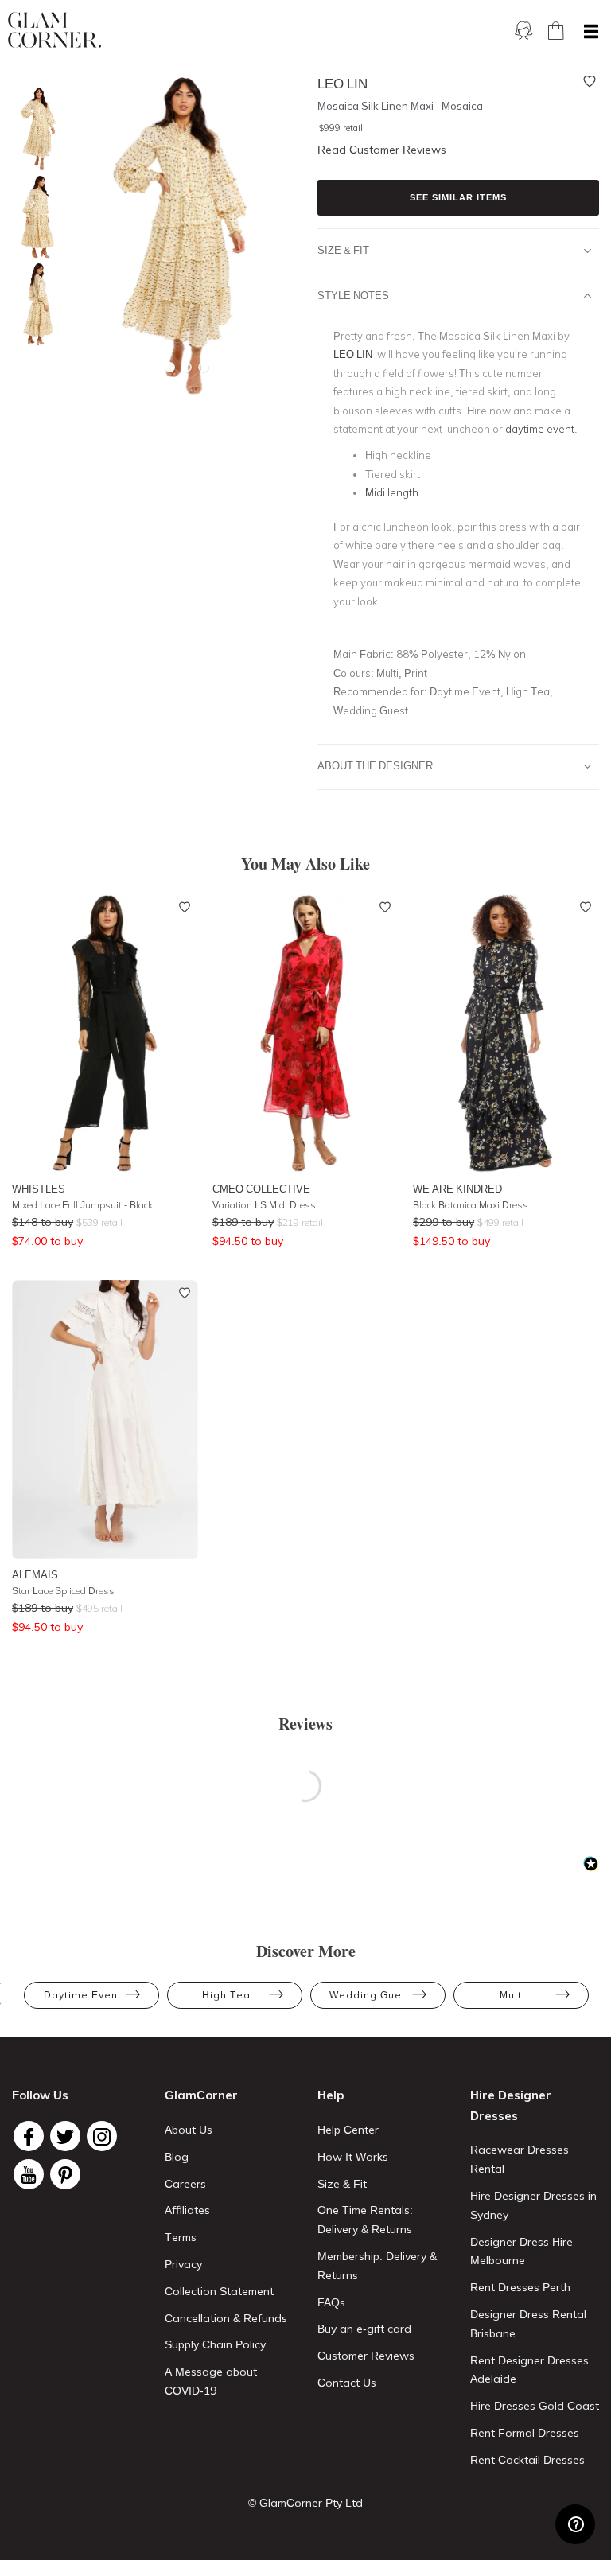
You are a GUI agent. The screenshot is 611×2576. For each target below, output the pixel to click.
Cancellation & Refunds (226, 2318)
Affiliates (187, 2210)
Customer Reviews (366, 2356)
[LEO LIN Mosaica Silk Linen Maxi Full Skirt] (36, 217)
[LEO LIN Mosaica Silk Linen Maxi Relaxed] (36, 304)
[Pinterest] (65, 2174)
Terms (181, 2237)
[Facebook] (29, 2136)
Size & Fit (343, 250)
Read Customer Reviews (382, 150)
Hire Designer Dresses (511, 2105)
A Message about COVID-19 (211, 2381)
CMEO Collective (261, 1189)
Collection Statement (219, 2291)
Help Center (348, 2130)
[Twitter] (65, 2136)
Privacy (183, 2264)
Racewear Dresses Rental (520, 2159)
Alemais (35, 1574)
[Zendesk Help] (575, 2524)
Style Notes (353, 295)
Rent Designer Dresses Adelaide (529, 2370)
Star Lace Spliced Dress (63, 1591)
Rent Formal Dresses (525, 2433)
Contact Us (347, 2383)
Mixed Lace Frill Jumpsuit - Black (82, 1205)
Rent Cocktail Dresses (527, 2460)
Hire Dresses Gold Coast (535, 2406)
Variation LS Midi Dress (264, 1205)
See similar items (458, 197)
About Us (189, 2130)
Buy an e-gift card (364, 2329)
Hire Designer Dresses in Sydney (533, 2205)
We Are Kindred (457, 1189)
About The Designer (375, 765)
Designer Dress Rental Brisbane (528, 2324)
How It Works (353, 2157)
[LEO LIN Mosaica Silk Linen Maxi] (36, 129)
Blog (177, 2157)
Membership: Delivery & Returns (377, 2266)
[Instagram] (102, 2136)
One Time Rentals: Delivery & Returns (365, 2220)
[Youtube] (29, 2174)
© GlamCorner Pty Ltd (305, 2503)
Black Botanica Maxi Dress (471, 1205)
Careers (185, 2184)
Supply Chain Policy (215, 2344)
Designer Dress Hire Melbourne (521, 2251)
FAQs (331, 2302)
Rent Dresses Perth (520, 2287)
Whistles (39, 1189)
